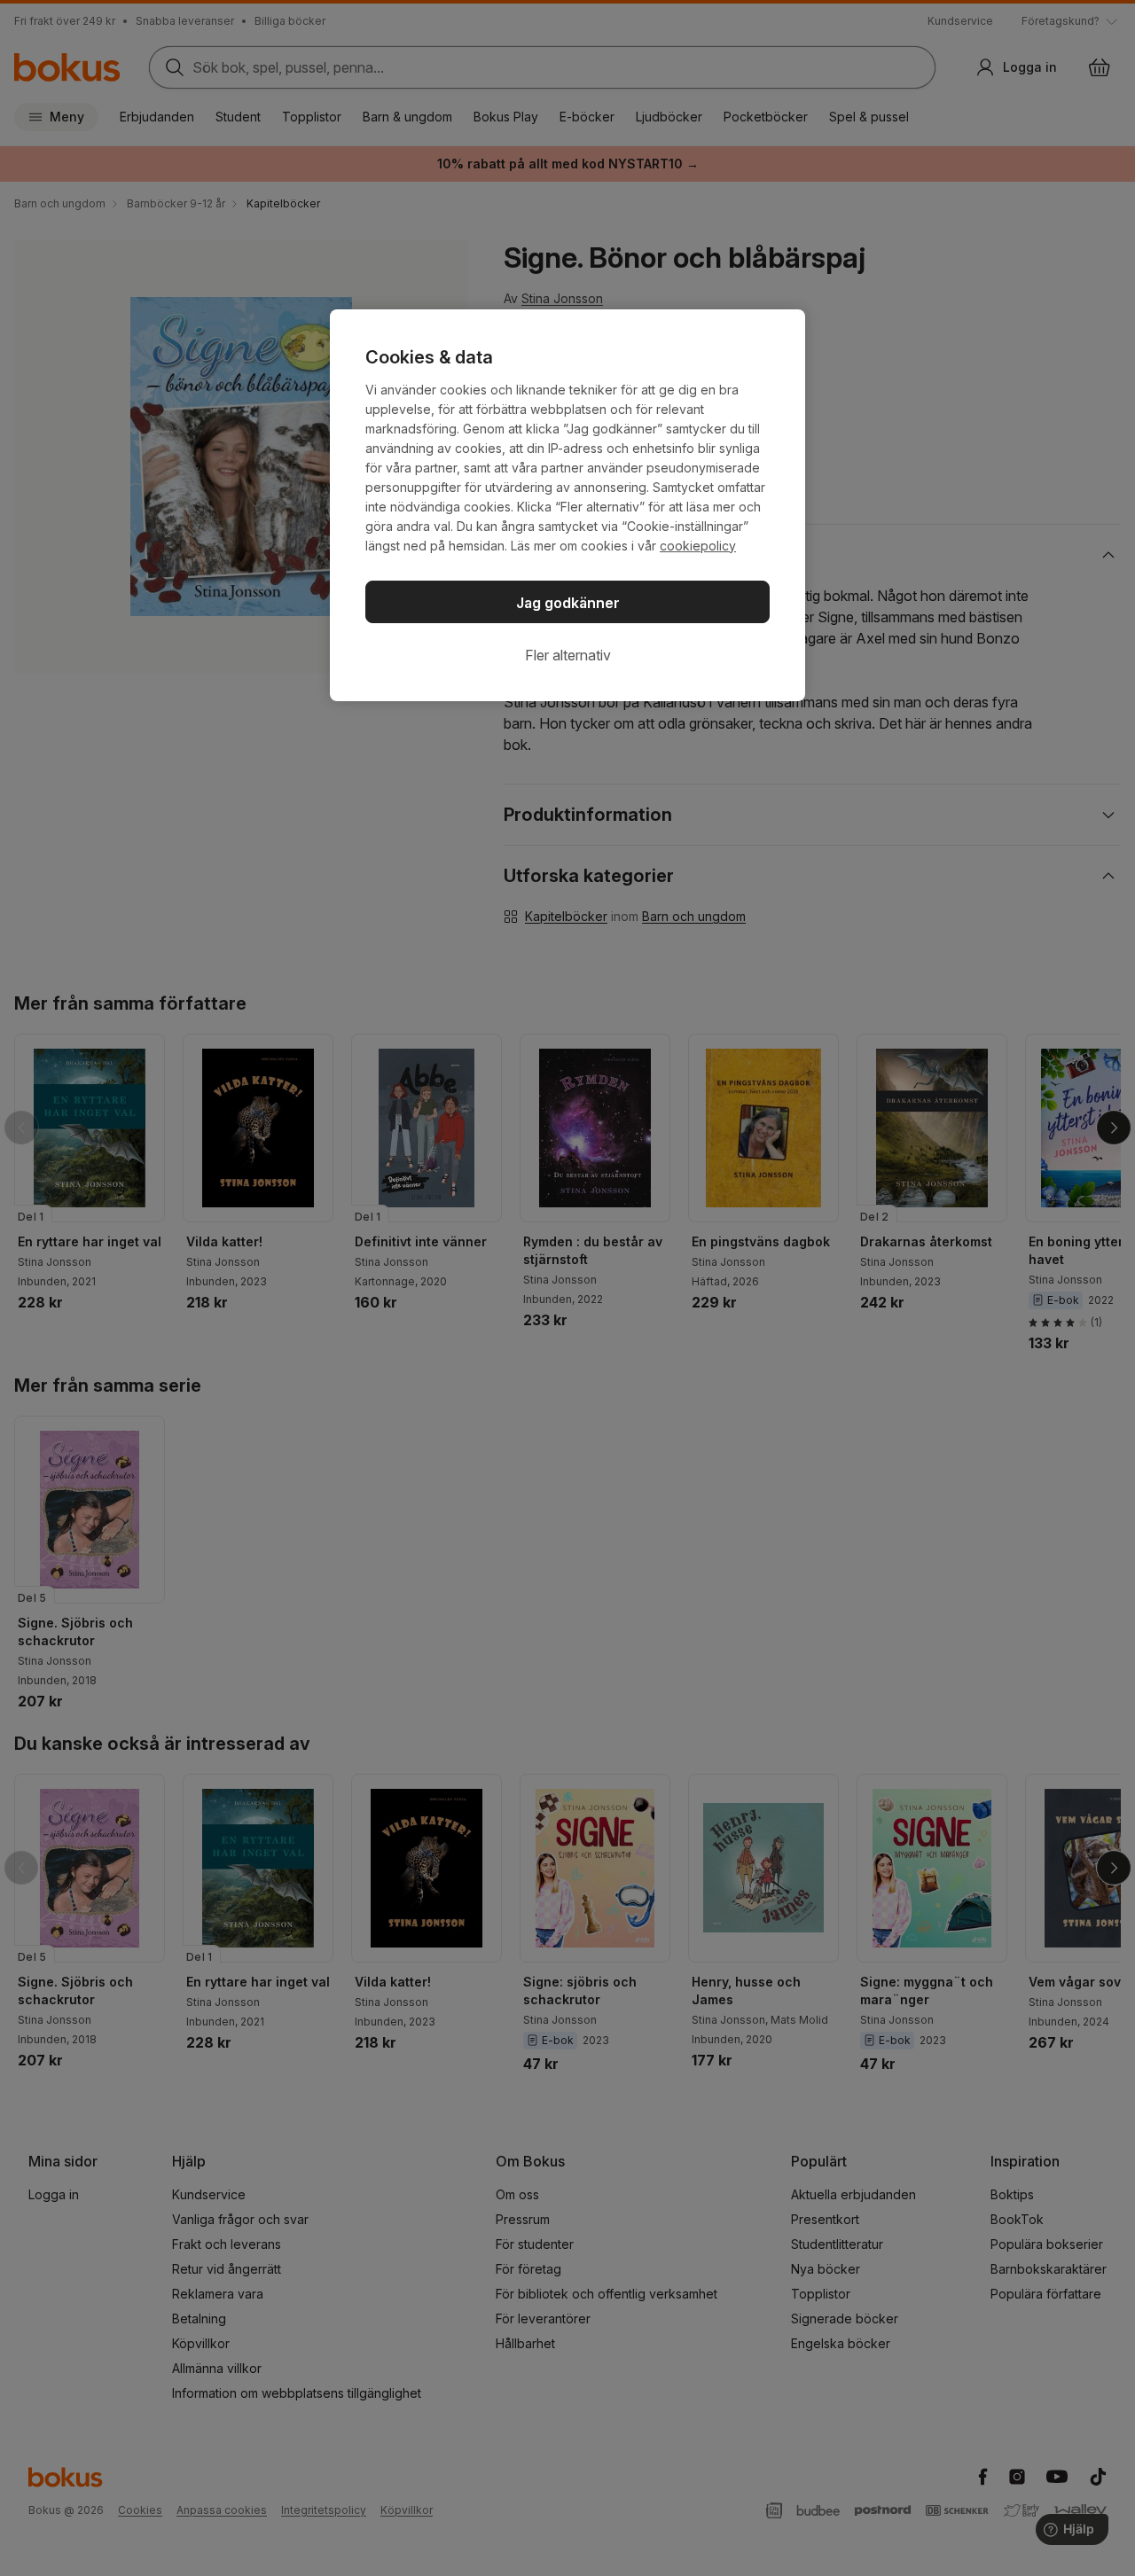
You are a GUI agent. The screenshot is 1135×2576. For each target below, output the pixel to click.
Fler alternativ (568, 655)
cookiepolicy (698, 546)
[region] (567, 505)
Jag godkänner (568, 603)
